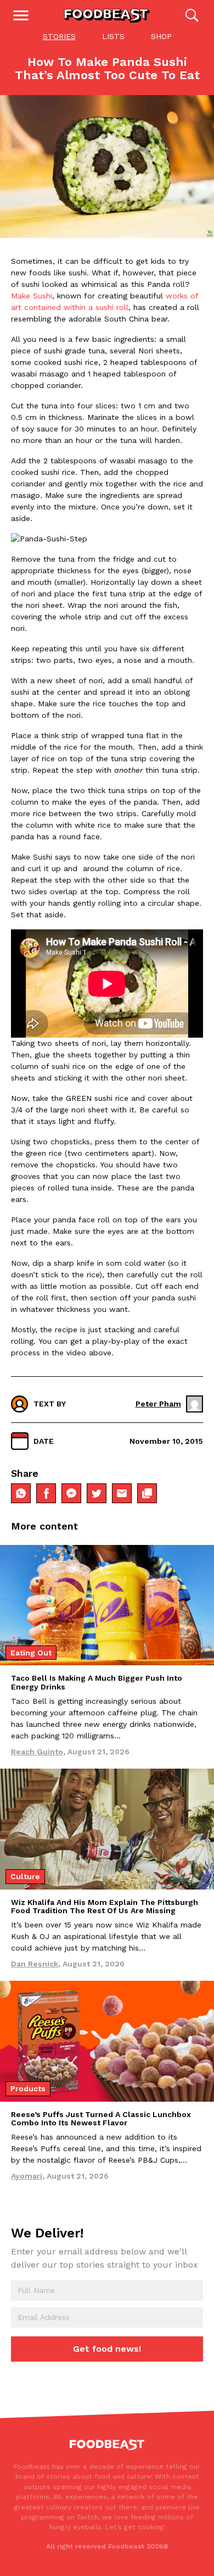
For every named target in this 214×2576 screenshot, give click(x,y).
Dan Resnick (35, 1964)
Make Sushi (32, 296)
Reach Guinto (37, 1752)
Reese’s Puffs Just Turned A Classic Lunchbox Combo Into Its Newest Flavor (101, 2118)
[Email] (122, 1493)
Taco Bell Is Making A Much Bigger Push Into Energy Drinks (97, 1682)
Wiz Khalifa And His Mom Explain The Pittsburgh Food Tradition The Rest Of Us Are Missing (105, 1906)
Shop (161, 36)
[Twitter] (97, 1493)
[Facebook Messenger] (71, 1493)
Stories (59, 36)
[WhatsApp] (21, 1493)
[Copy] (147, 1493)
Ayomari (27, 2176)
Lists (113, 36)
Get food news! (107, 2349)
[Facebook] (46, 1493)
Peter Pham (158, 1404)
